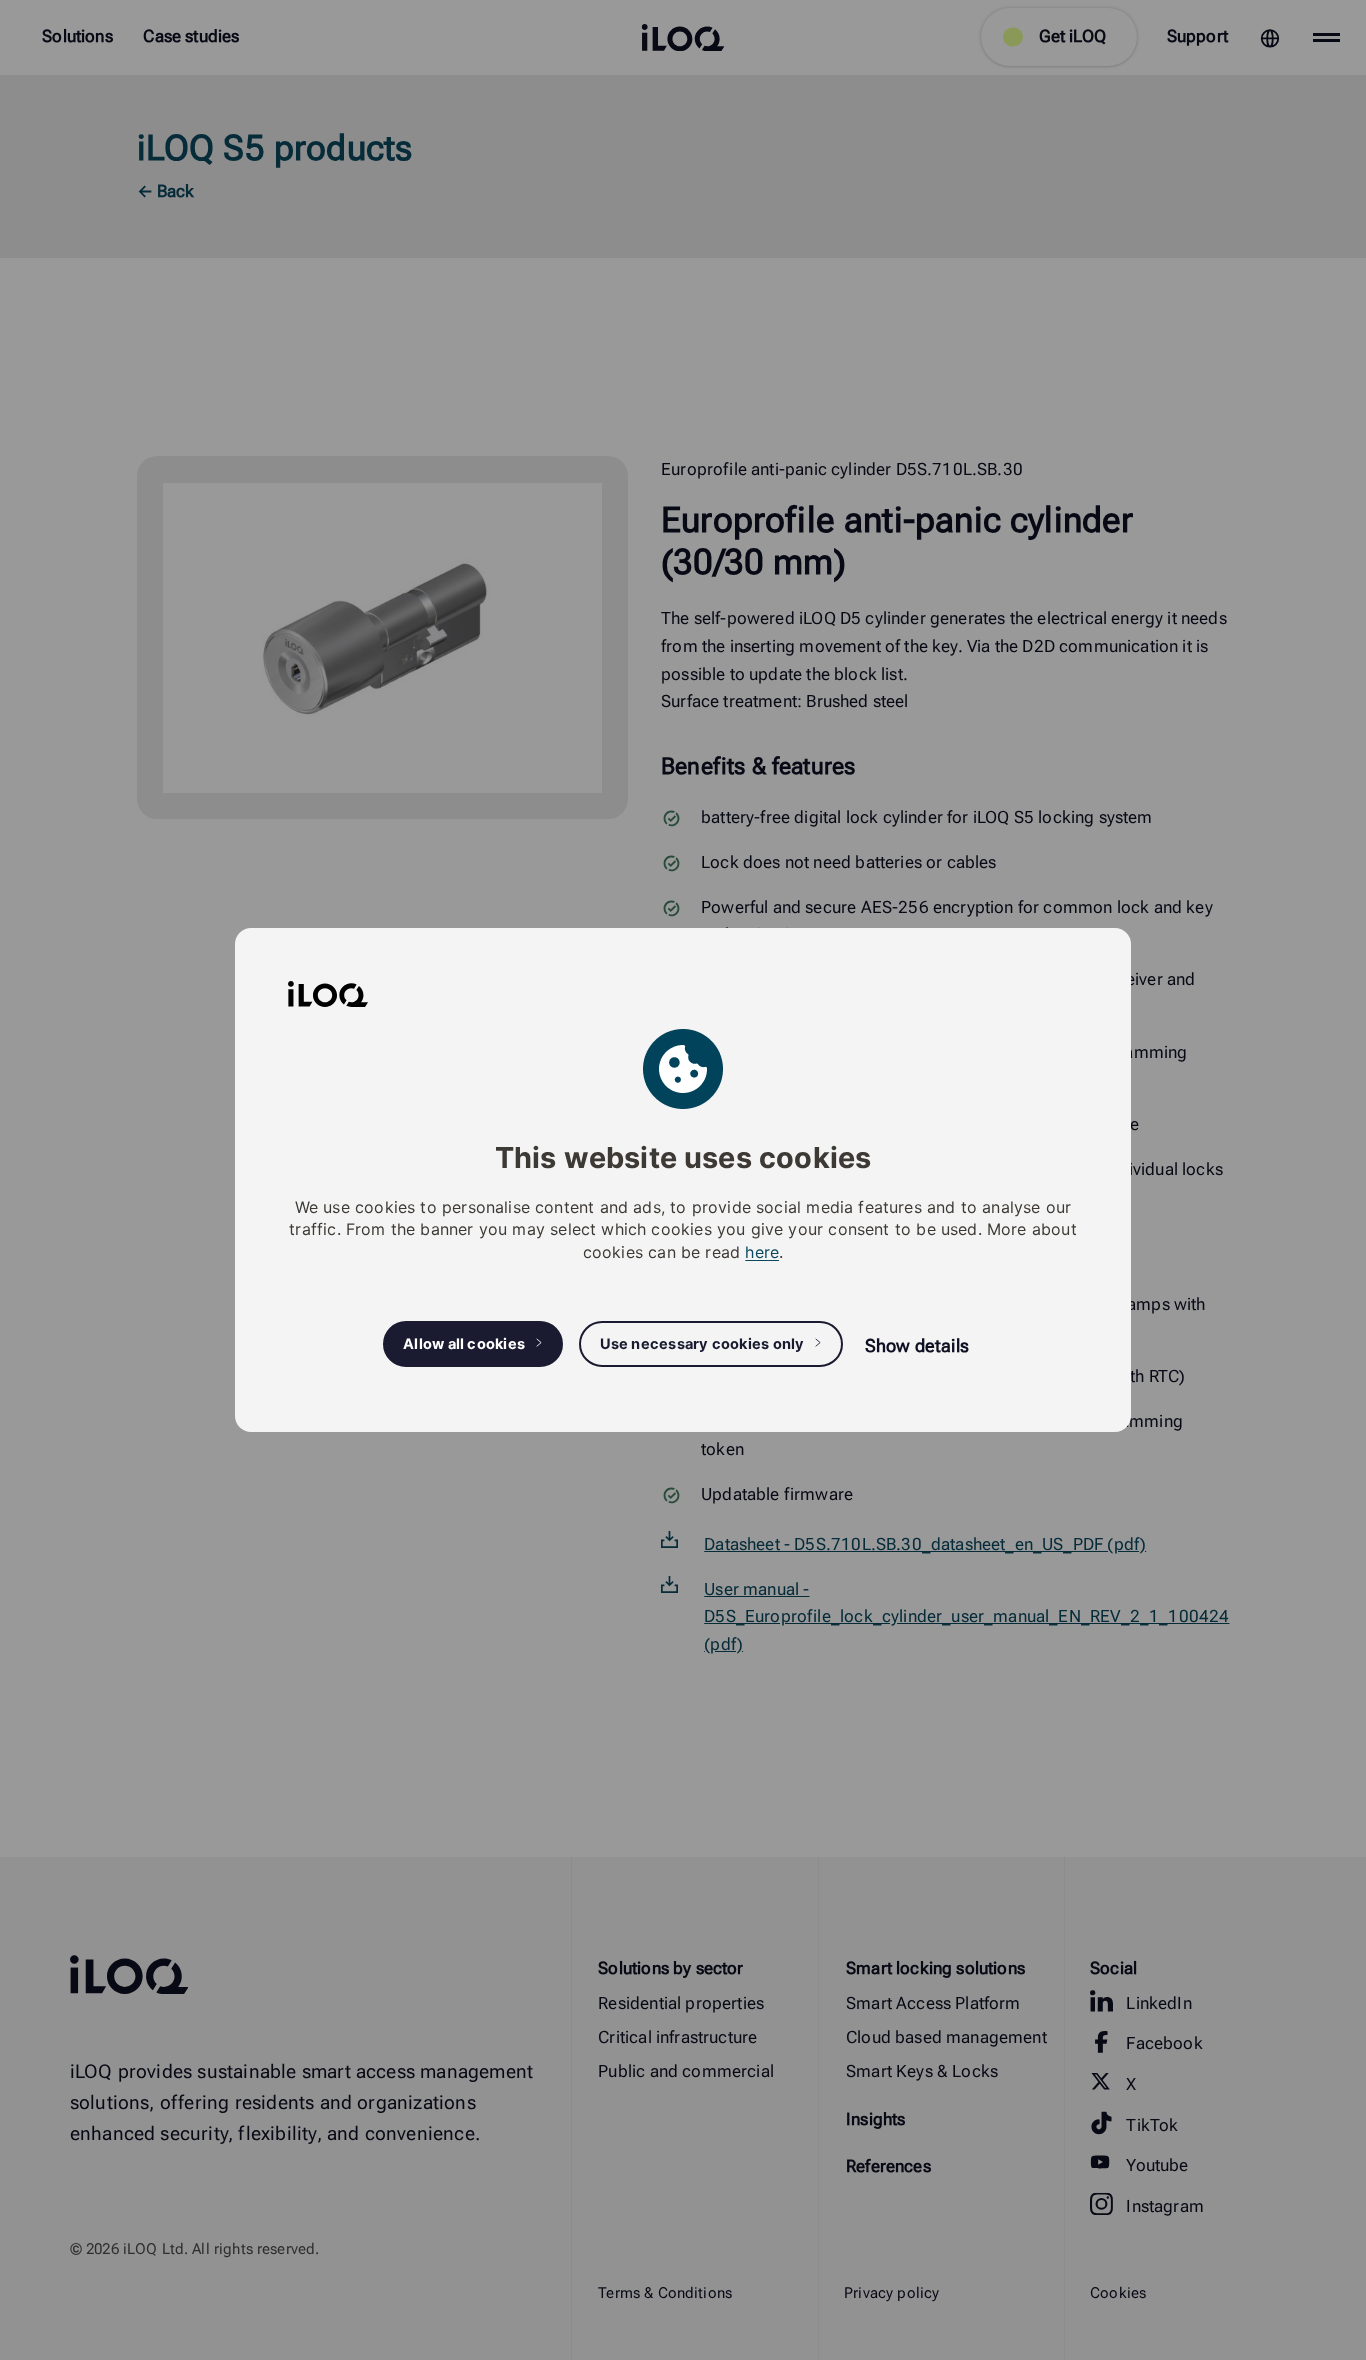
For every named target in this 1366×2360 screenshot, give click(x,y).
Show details (917, 1345)
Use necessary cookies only (702, 1344)
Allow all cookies (464, 1344)
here (762, 1252)
